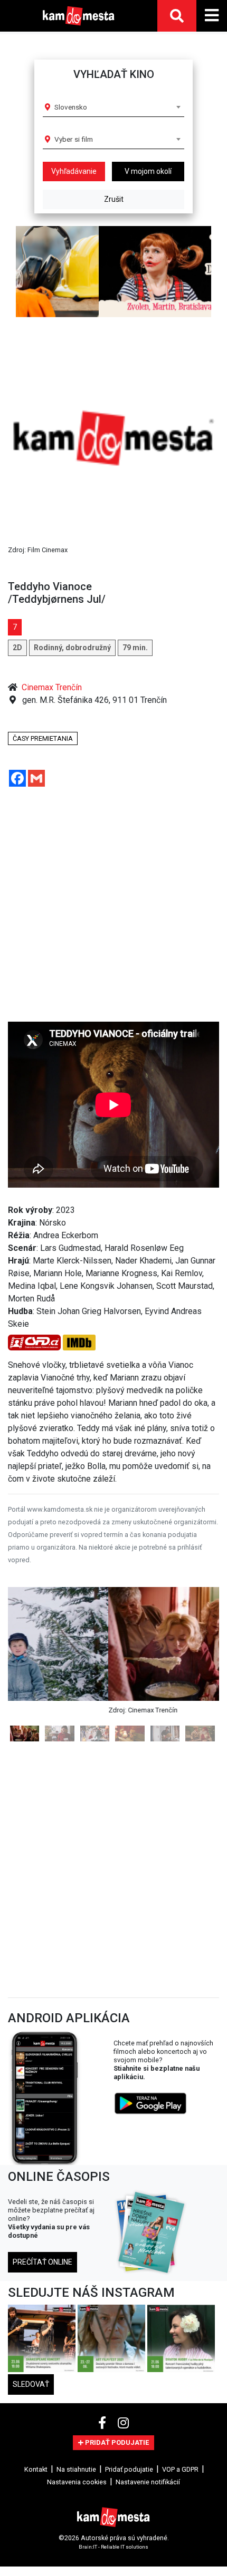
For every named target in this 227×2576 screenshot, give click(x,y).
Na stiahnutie (76, 2469)
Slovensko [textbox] (71, 107)
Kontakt (36, 2469)
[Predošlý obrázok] (24, 1664)
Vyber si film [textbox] (74, 139)
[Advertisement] (106, 908)
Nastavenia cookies (77, 2482)
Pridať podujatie (129, 2469)
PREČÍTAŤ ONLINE (42, 2262)
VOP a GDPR (180, 2469)
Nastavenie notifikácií (148, 2482)
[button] (24, 272)
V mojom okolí (148, 171)
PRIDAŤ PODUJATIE (116, 2442)
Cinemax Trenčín (52, 687)
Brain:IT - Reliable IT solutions (113, 2547)
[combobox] (117, 107)
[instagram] (123, 2423)
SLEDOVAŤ (31, 2384)
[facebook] (104, 2423)
